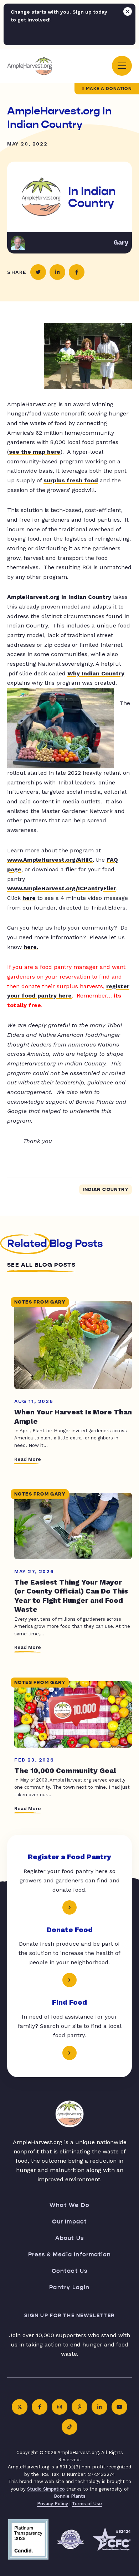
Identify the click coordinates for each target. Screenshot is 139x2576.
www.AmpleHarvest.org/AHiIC (50, 860)
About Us (70, 2238)
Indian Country (105, 1190)
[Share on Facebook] (77, 272)
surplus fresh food (71, 480)
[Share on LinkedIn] (57, 272)
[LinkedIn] (99, 2407)
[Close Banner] (128, 11)
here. (31, 947)
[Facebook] (40, 2407)
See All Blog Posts (41, 1265)
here (29, 898)
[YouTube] (119, 2407)
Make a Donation (109, 89)
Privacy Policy (53, 2504)
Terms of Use (87, 2504)
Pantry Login (69, 2287)
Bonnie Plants (70, 2496)
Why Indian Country (96, 673)
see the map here (35, 452)
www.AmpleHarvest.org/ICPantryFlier (62, 888)
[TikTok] (69, 2427)
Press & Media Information (70, 2254)
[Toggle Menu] (122, 66)
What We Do (69, 2205)
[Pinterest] (79, 2407)
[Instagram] (60, 2407)
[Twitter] (20, 2407)
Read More (28, 1459)
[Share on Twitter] (38, 272)
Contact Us (70, 2271)
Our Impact (70, 2222)
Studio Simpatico (46, 2489)
